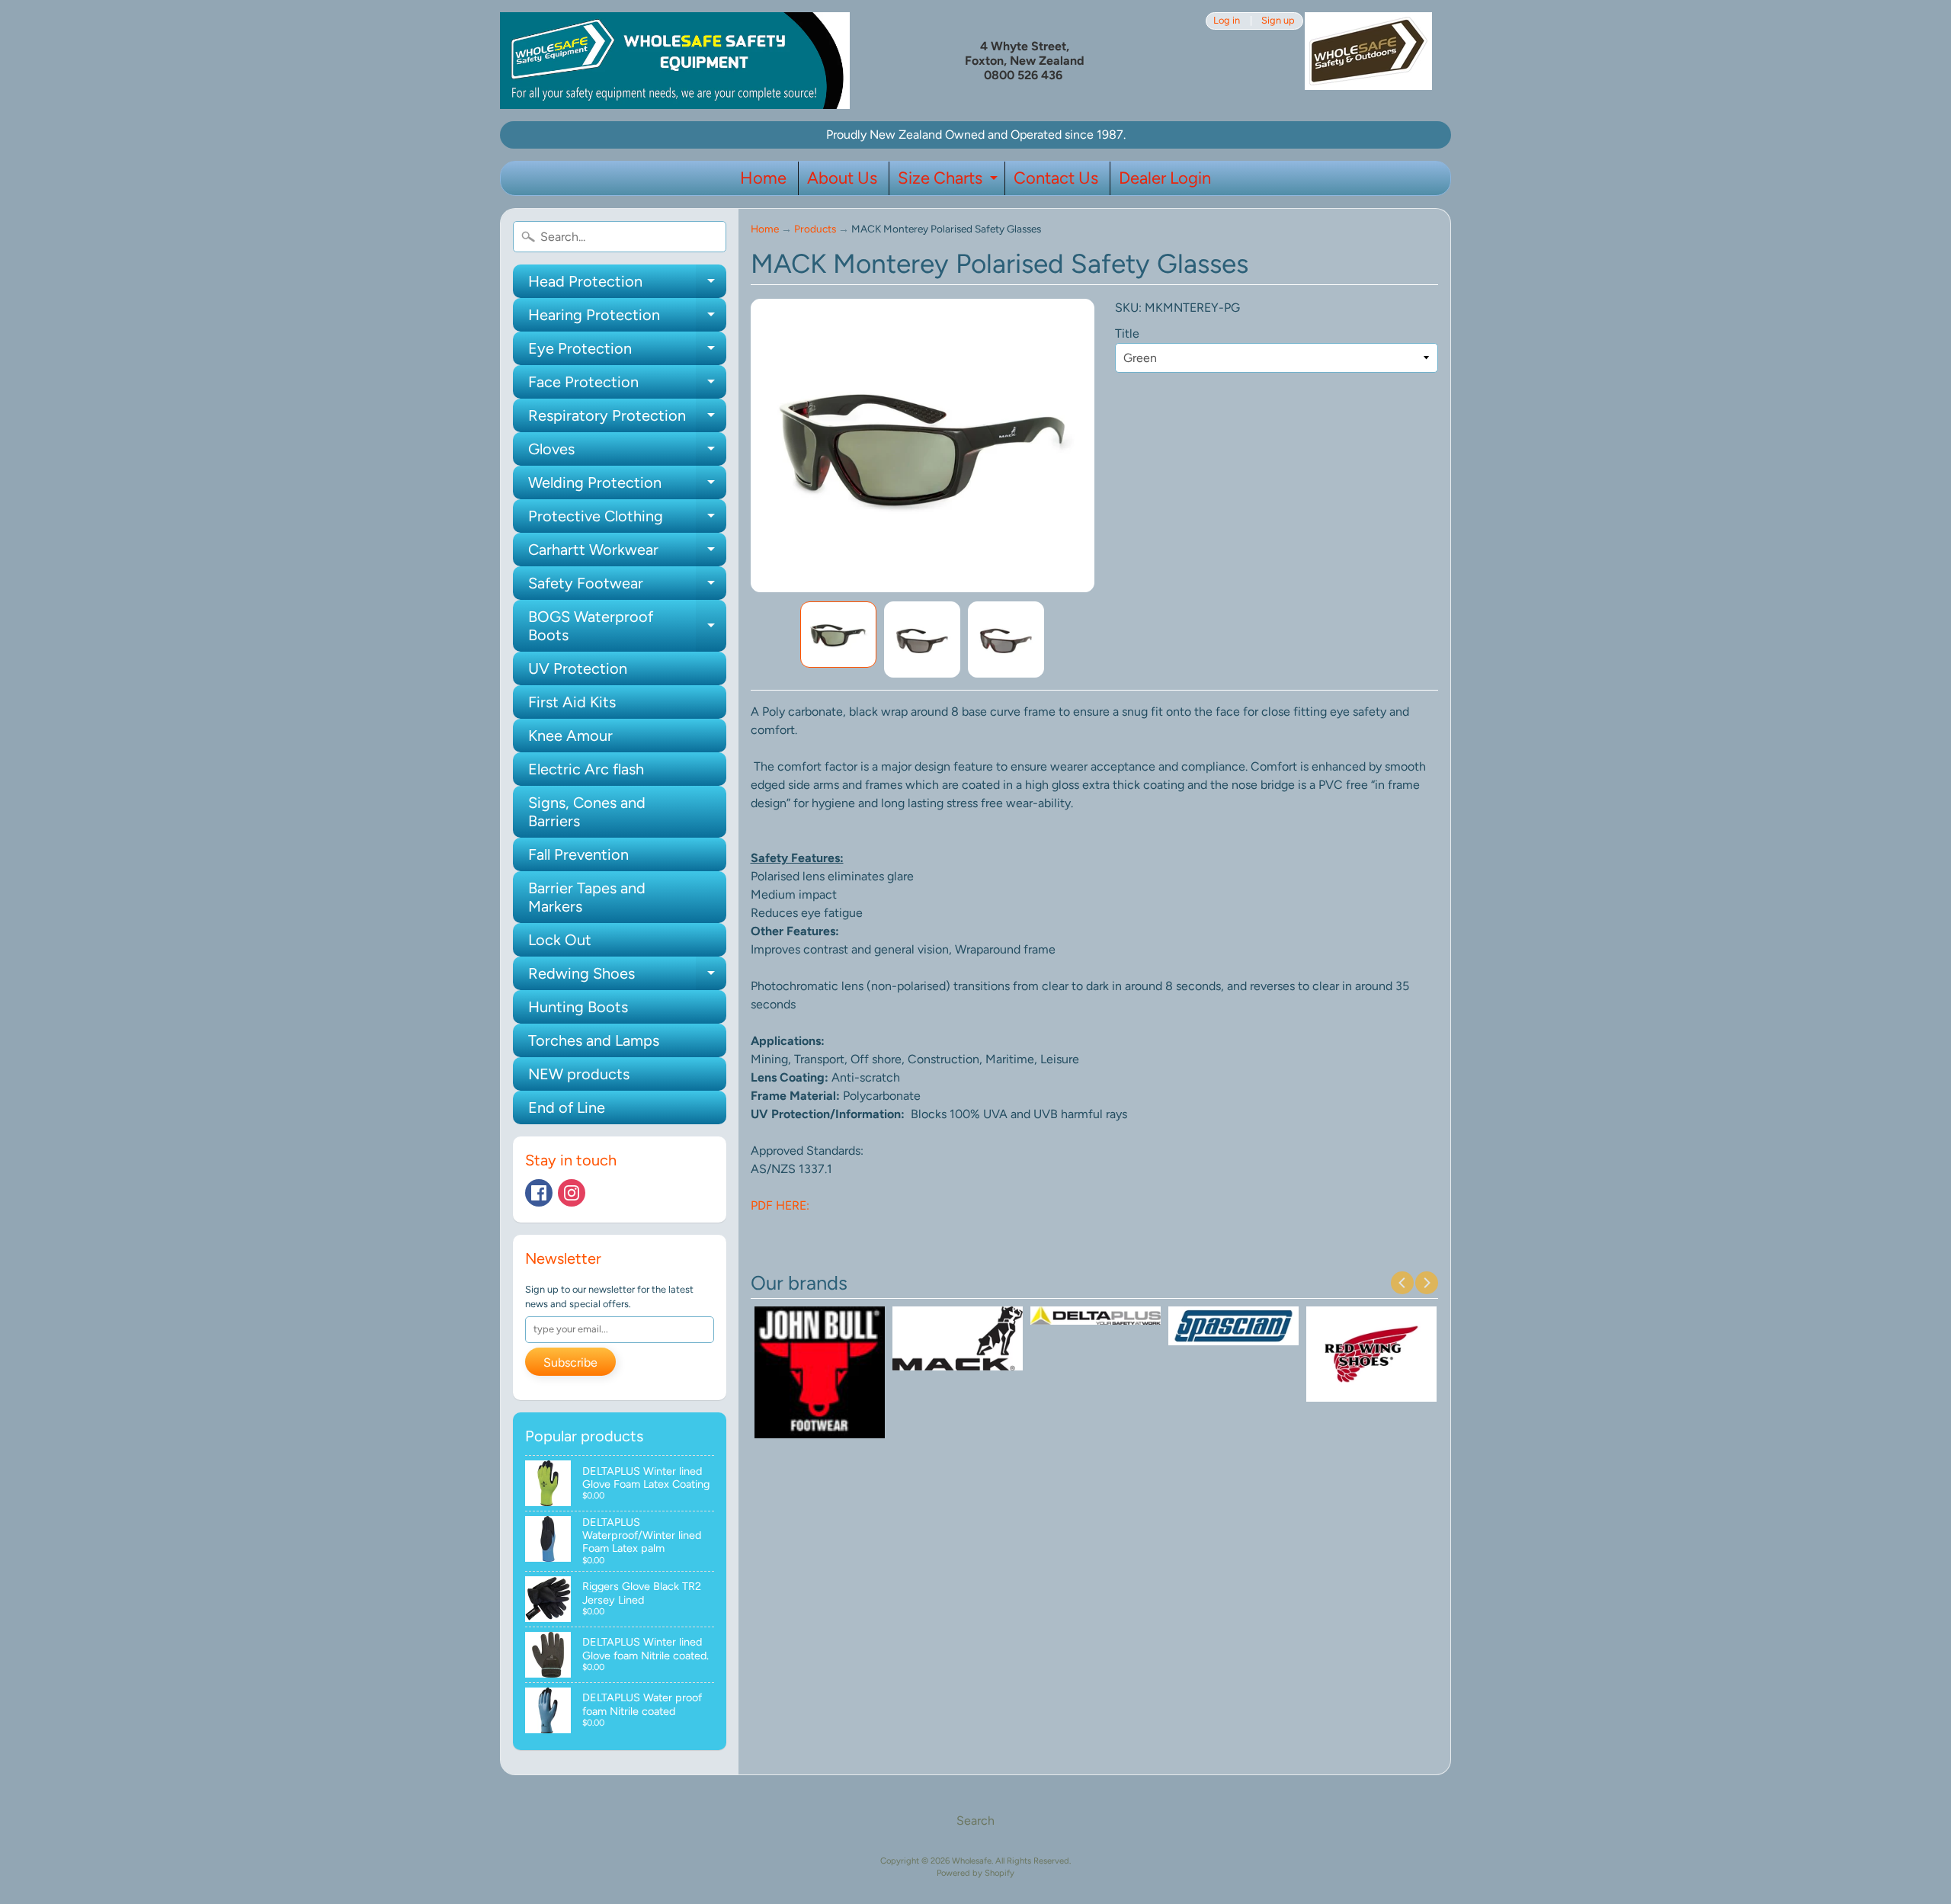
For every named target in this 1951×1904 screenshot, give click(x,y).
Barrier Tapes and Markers (587, 897)
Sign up (1278, 21)
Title (1127, 333)
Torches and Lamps (594, 1040)
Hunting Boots (578, 1007)
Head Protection (627, 285)
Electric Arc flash (586, 769)
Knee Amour (570, 736)
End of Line (567, 1107)
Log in (1227, 21)
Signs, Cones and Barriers (587, 812)
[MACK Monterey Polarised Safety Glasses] (838, 635)
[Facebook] (539, 1193)
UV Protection (578, 668)
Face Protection (627, 386)
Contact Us (1056, 178)
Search (975, 1821)
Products (815, 229)
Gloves (627, 453)
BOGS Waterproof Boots (627, 627)
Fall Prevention (578, 854)
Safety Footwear (627, 587)
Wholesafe (972, 1861)
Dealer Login (1165, 178)
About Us (842, 178)
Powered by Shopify (975, 1873)
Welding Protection (627, 486)
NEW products (579, 1074)
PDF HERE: (780, 1205)
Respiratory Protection (627, 419)
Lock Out (560, 940)
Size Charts (950, 181)
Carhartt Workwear (627, 553)
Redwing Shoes (627, 977)
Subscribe (570, 1362)
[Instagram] (572, 1193)
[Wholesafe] (675, 61)
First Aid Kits (572, 702)
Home (763, 178)
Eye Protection (627, 352)
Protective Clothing (627, 520)
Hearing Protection (627, 319)
